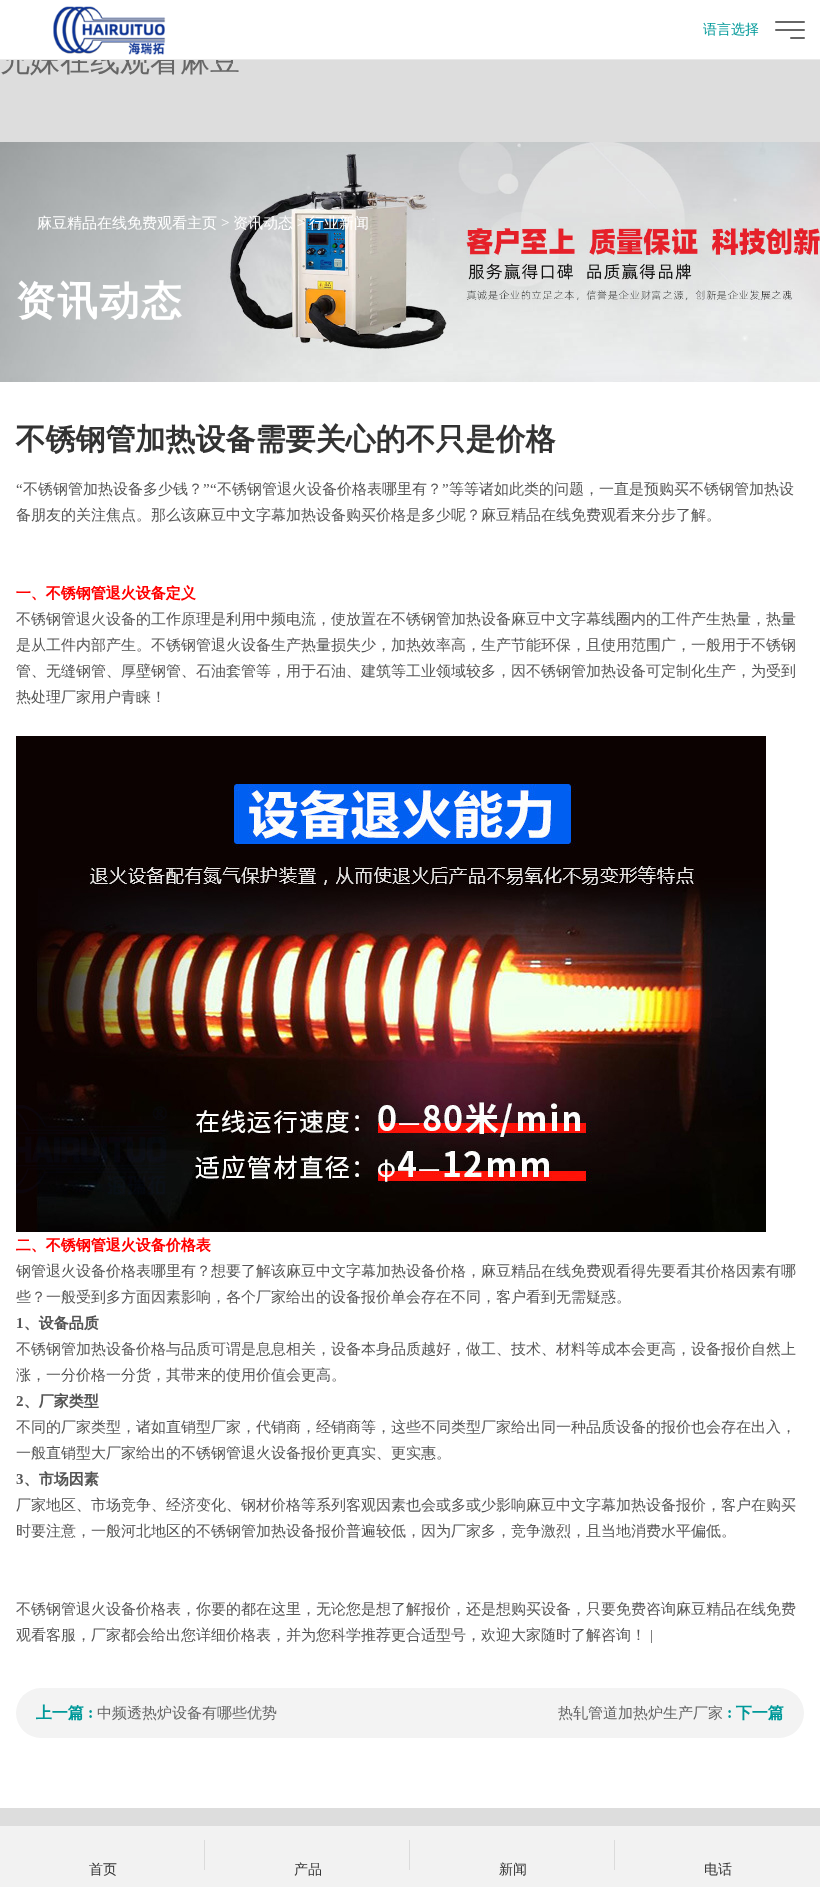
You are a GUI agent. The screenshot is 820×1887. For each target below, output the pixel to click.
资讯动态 (263, 223)
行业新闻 (339, 223)
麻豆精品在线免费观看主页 (127, 223)
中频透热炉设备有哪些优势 (187, 1713)
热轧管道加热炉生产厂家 (640, 1713)
